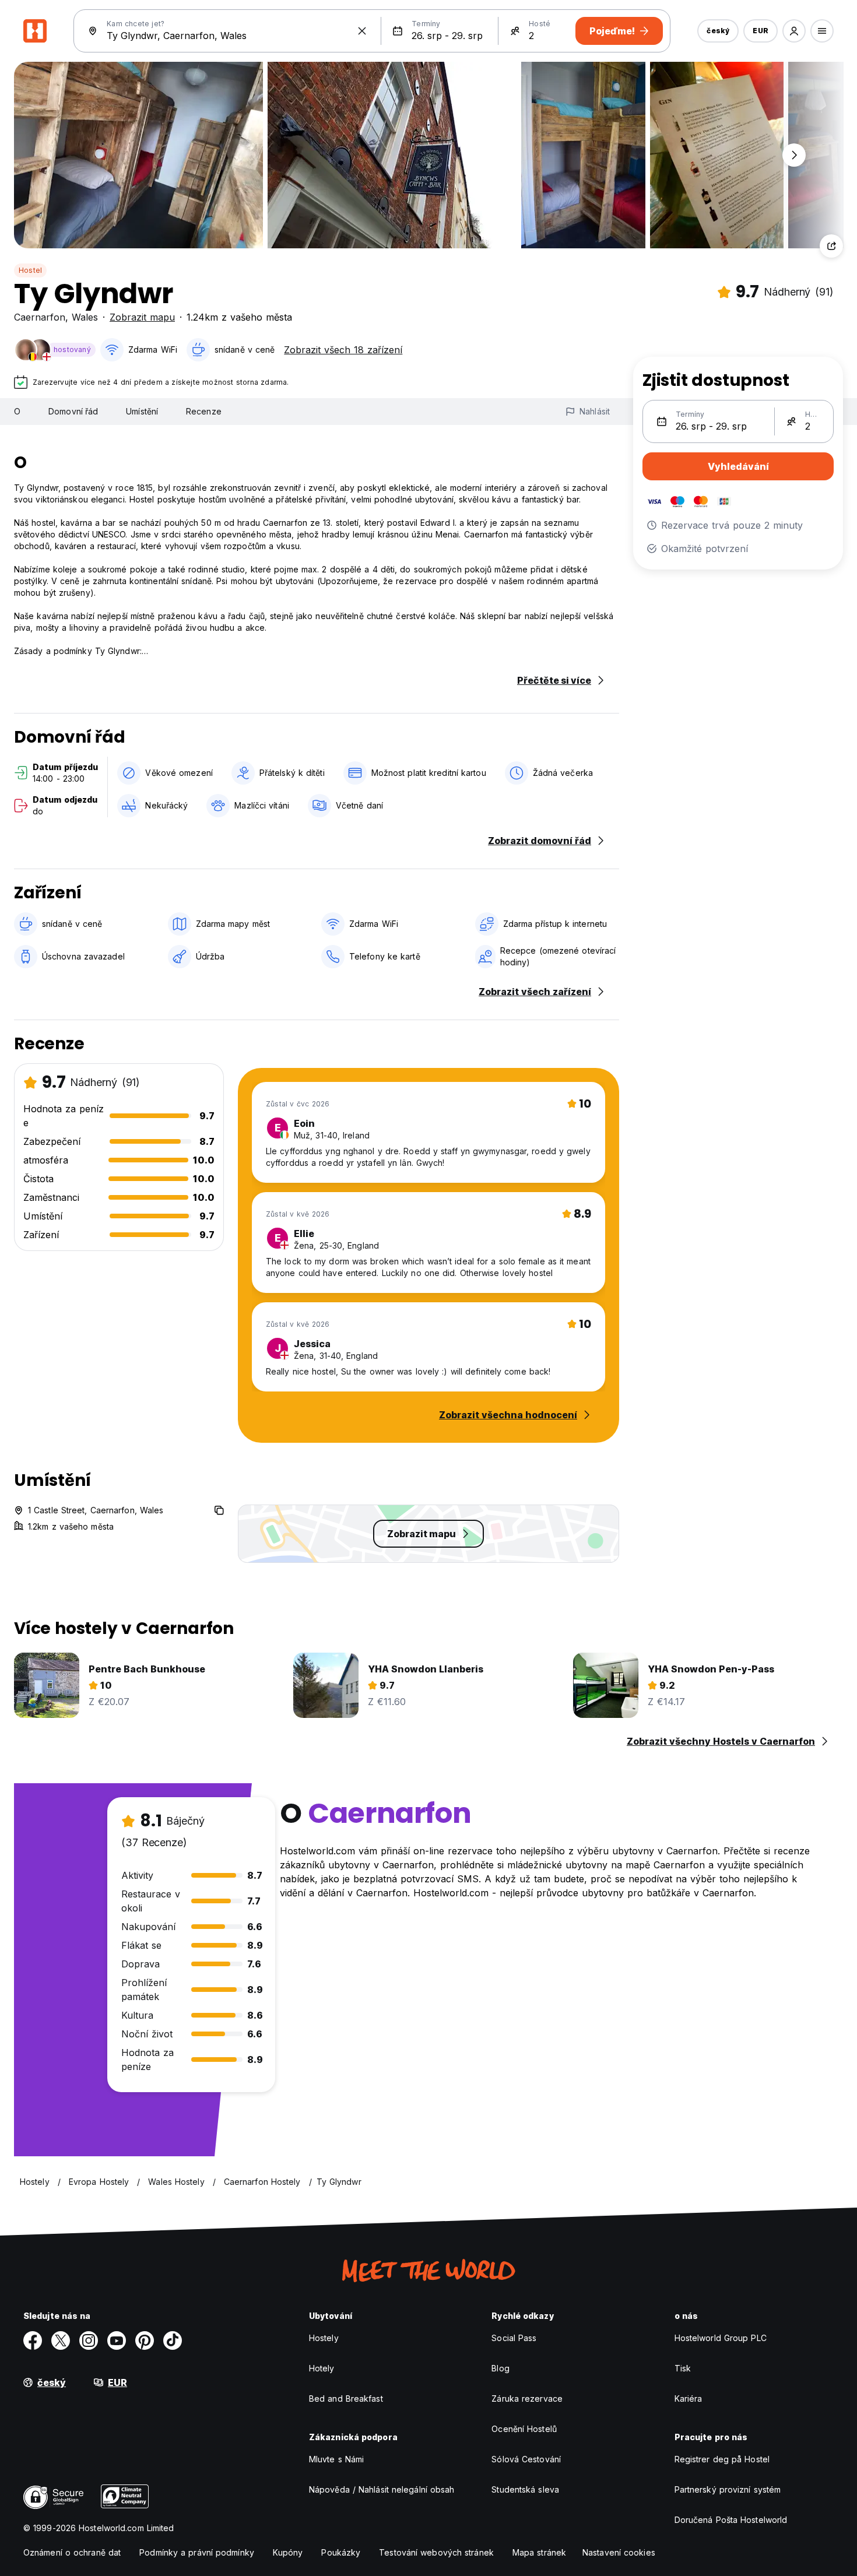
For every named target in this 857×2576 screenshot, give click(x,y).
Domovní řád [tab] (73, 411)
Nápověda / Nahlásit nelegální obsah (382, 2489)
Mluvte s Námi (336, 2459)
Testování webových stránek (436, 2552)
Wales (85, 317)
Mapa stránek (539, 2552)
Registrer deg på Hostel (722, 2459)
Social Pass (514, 2338)
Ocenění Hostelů (524, 2429)
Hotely (322, 2368)
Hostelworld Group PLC (721, 2338)
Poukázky (341, 2552)
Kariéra (689, 2398)
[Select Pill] (794, 31)
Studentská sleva (525, 2489)
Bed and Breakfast (346, 2398)
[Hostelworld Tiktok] (173, 2340)
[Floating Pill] (794, 155)
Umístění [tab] (142, 411)
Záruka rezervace (527, 2398)
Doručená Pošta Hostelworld (731, 2520)
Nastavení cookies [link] (619, 2552)
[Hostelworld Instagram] (89, 2340)
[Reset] (362, 31)
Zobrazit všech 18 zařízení (343, 350)
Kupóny (288, 2552)
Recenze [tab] (204, 411)
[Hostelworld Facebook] (33, 2340)
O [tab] (17, 411)
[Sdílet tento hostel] (831, 246)
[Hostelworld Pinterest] (145, 2340)
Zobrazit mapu (142, 317)
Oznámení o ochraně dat (72, 2552)
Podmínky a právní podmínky (197, 2552)
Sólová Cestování (526, 2459)
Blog (500, 2368)
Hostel (30, 270)
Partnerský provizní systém (728, 2489)
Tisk (683, 2368)
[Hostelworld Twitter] (61, 2340)
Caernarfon (40, 317)
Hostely (324, 2338)
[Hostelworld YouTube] (117, 2340)
